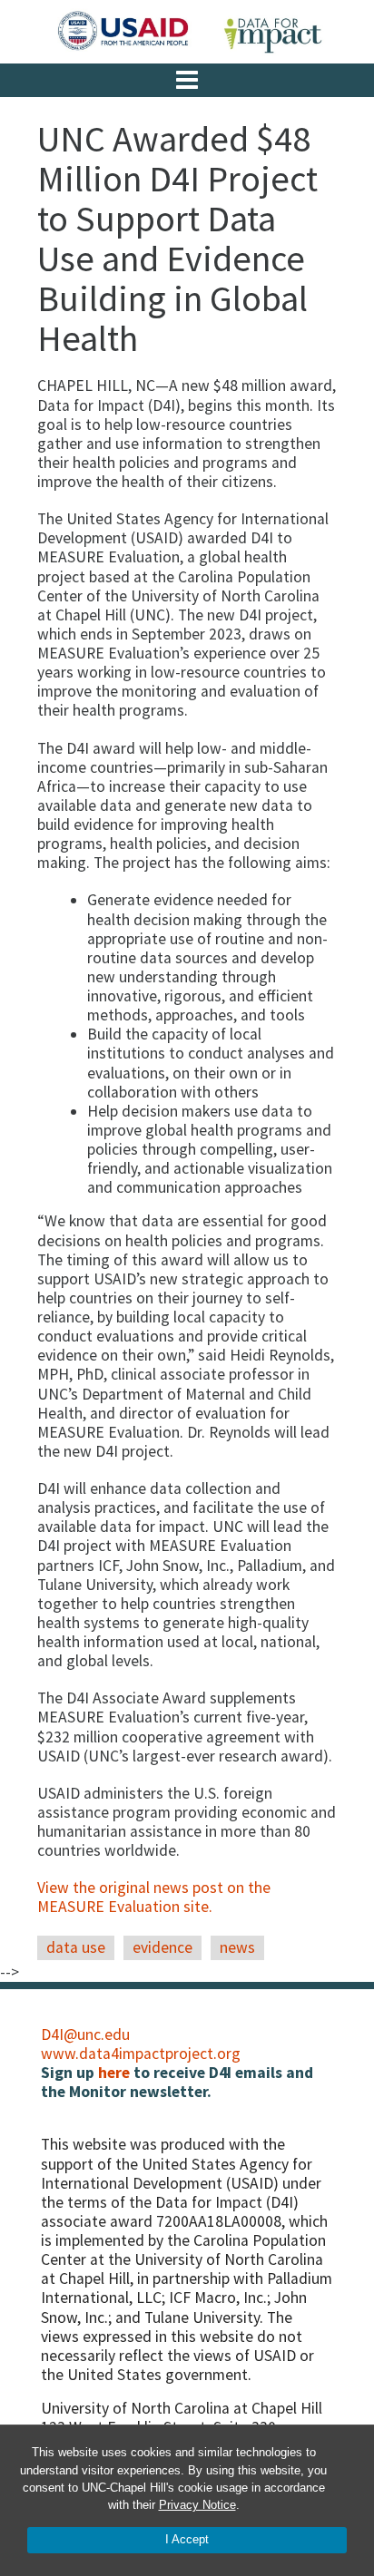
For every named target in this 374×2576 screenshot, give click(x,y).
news (237, 1947)
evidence (162, 1947)
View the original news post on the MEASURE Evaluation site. (154, 1897)
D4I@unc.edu (85, 2034)
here (114, 2073)
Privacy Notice (197, 2505)
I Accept (187, 2539)
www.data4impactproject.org (141, 2054)
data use (76, 1947)
